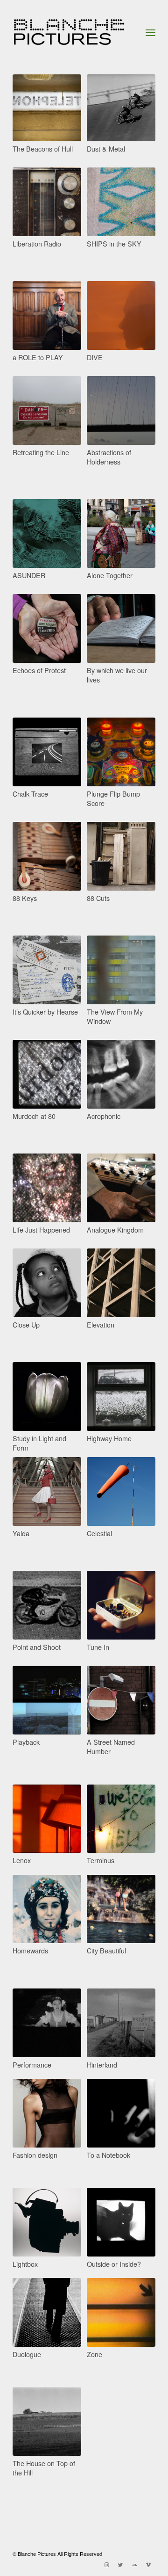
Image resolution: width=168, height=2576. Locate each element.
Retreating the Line (41, 452)
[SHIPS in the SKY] (121, 202)
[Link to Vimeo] (148, 2564)
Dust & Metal (106, 149)
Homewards (30, 1950)
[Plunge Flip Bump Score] (121, 752)
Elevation (101, 1324)
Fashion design (35, 2155)
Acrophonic (104, 1116)
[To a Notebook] (121, 2113)
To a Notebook (108, 2155)
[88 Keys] (47, 856)
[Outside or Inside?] (121, 2222)
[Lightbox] (47, 2222)
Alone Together (110, 575)
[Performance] (47, 2023)
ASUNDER (29, 575)
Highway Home (109, 1438)
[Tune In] (121, 1605)
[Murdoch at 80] (47, 1074)
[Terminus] (121, 1819)
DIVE (95, 357)
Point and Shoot (37, 1647)
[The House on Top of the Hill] (47, 2421)
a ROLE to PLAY (38, 357)
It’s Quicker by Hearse (45, 1012)
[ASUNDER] (47, 533)
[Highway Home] (121, 1397)
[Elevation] (121, 1283)
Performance (32, 2064)
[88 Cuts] (121, 856)
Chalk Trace (30, 794)
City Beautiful (106, 1950)
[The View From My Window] (121, 970)
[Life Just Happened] (47, 1188)
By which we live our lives (117, 675)
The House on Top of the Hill (44, 2468)
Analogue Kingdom (115, 1230)
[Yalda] (47, 1491)
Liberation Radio (37, 243)
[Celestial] (121, 1491)
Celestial (99, 1533)
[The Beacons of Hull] (47, 108)
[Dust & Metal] (121, 108)
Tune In (98, 1647)
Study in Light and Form (39, 1443)
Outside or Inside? (114, 2264)
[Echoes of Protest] (47, 628)
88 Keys (25, 898)
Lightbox (25, 2264)
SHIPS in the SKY (114, 243)
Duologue (27, 2354)
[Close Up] (47, 1283)
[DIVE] (121, 316)
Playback (26, 1742)
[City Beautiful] (121, 1909)
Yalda (21, 1533)
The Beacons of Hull (43, 149)
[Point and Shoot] (47, 1605)
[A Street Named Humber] (121, 1700)
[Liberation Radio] (47, 202)
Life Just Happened (41, 1230)
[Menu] (150, 32)
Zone (94, 2354)
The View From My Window (115, 1016)
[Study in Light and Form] (47, 1397)
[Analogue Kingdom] (121, 1188)
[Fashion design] (47, 2113)
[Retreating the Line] (47, 410)
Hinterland (102, 2064)
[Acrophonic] (121, 1074)
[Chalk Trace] (47, 752)
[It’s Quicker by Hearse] (47, 970)
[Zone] (121, 2312)
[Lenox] (47, 1819)
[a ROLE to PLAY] (47, 316)
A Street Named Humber (111, 1746)
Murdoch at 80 (34, 1116)
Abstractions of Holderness (109, 457)
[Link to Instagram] (106, 2564)
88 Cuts (98, 898)
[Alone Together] (121, 533)
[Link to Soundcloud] (134, 2564)
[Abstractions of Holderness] (121, 410)
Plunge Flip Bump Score (113, 798)
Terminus (101, 1860)
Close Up (26, 1324)
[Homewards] (47, 1909)
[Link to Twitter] (120, 2564)
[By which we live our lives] (121, 628)
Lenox (22, 1860)
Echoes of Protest (39, 670)
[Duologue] (47, 2312)
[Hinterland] (121, 2023)
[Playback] (47, 1700)
